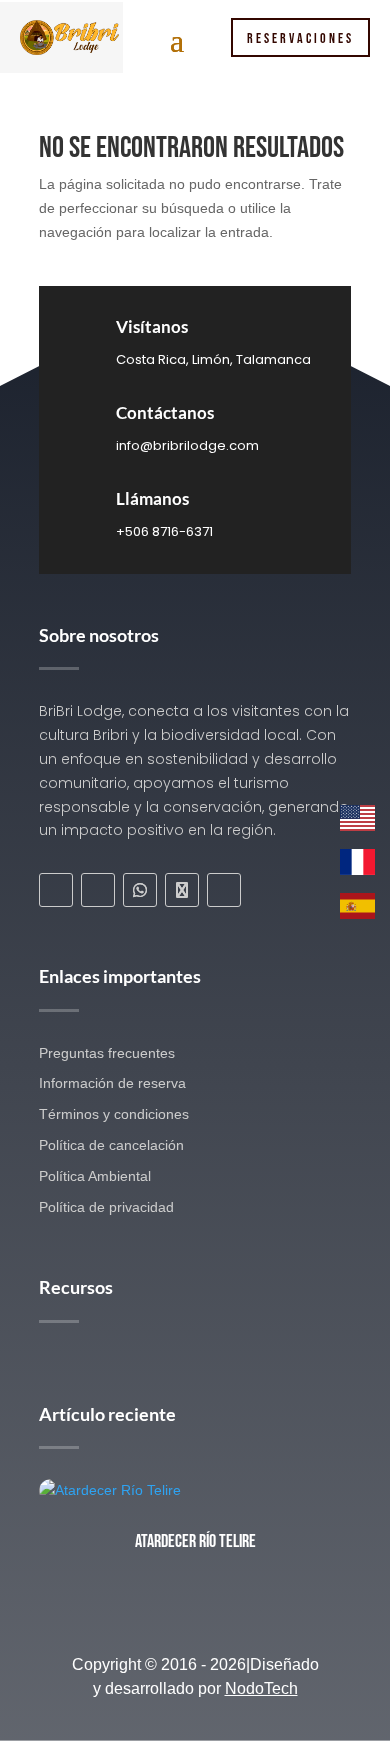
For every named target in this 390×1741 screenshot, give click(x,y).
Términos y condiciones (114, 1114)
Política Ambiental (95, 1176)
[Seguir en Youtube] (224, 890)
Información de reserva (112, 1083)
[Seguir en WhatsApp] (140, 890)
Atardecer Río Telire (195, 1541)
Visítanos (152, 326)
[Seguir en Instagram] (98, 890)
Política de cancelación (111, 1145)
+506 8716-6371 (164, 531)
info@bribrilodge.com (187, 445)
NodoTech (261, 1688)
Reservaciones (300, 38)
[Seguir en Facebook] (56, 890)
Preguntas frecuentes (107, 1053)
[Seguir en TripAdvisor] (182, 890)
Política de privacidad (106, 1207)
